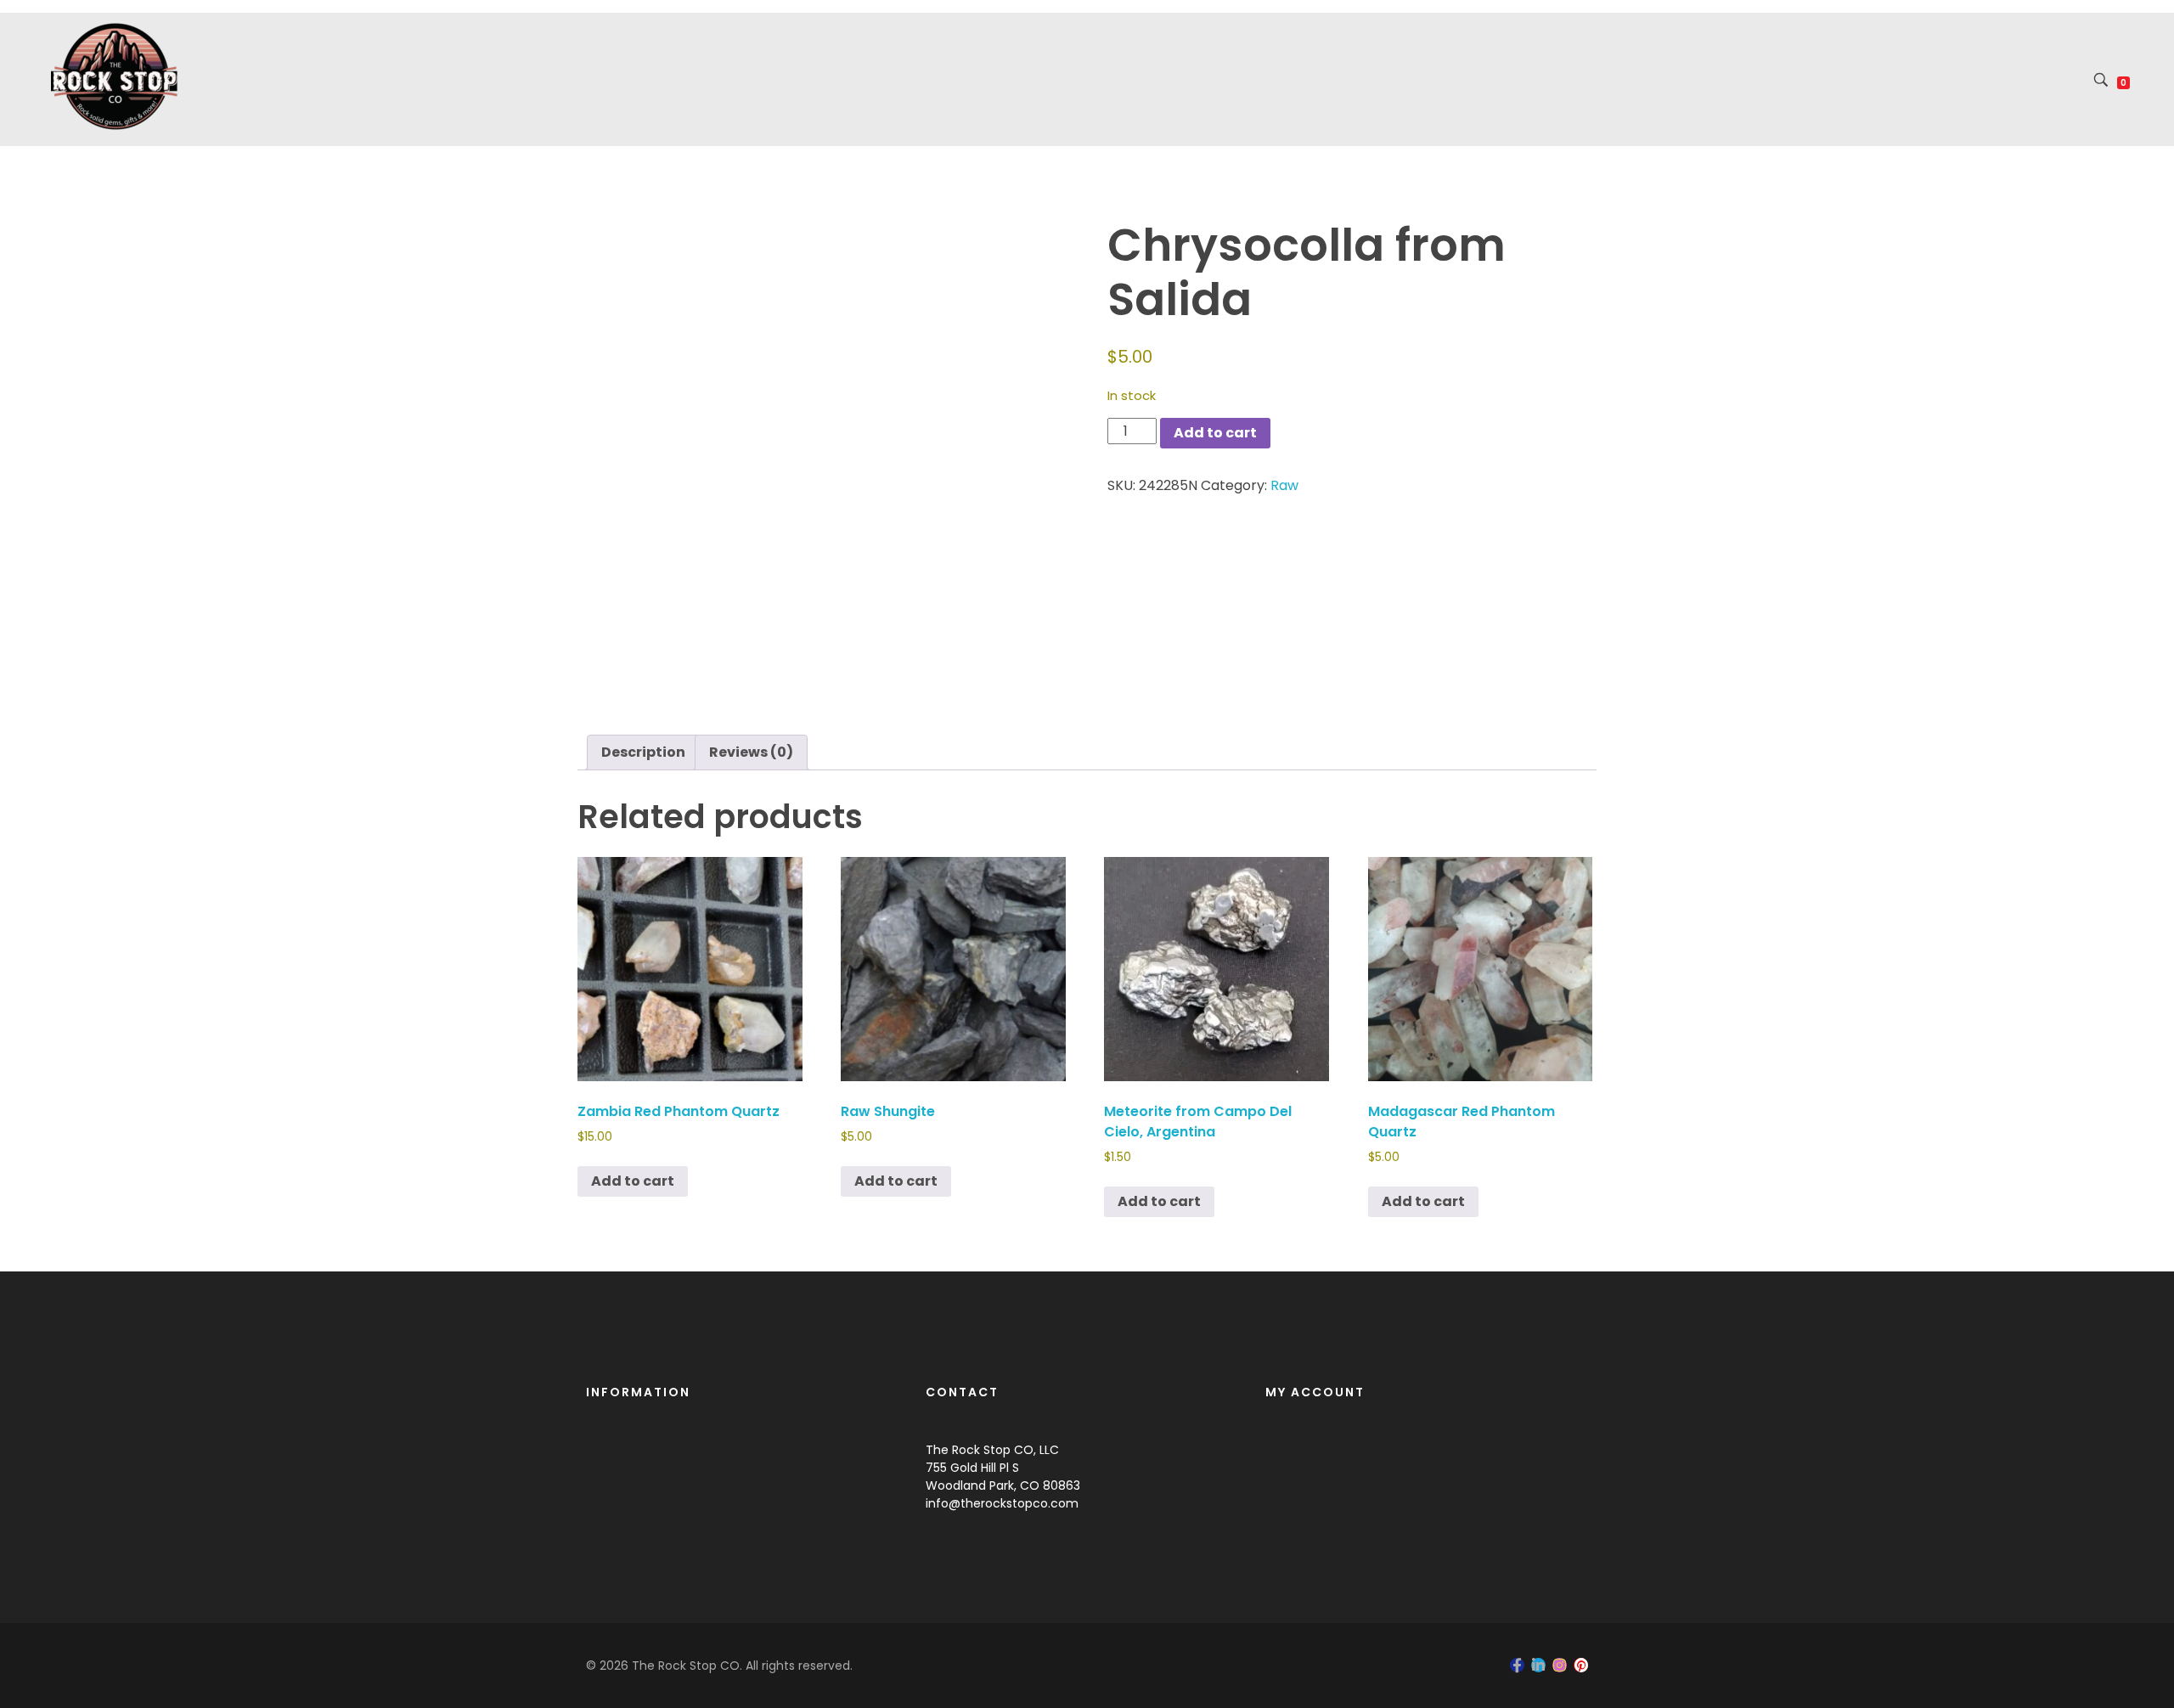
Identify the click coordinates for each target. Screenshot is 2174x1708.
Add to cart (1215, 433)
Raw (1284, 485)
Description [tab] (643, 752)
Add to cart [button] (633, 1181)
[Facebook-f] (1517, 1665)
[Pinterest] (1581, 1665)
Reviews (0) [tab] (751, 752)
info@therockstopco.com (1002, 1503)
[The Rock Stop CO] (115, 76)
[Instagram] (1560, 1665)
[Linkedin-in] (1538, 1665)
